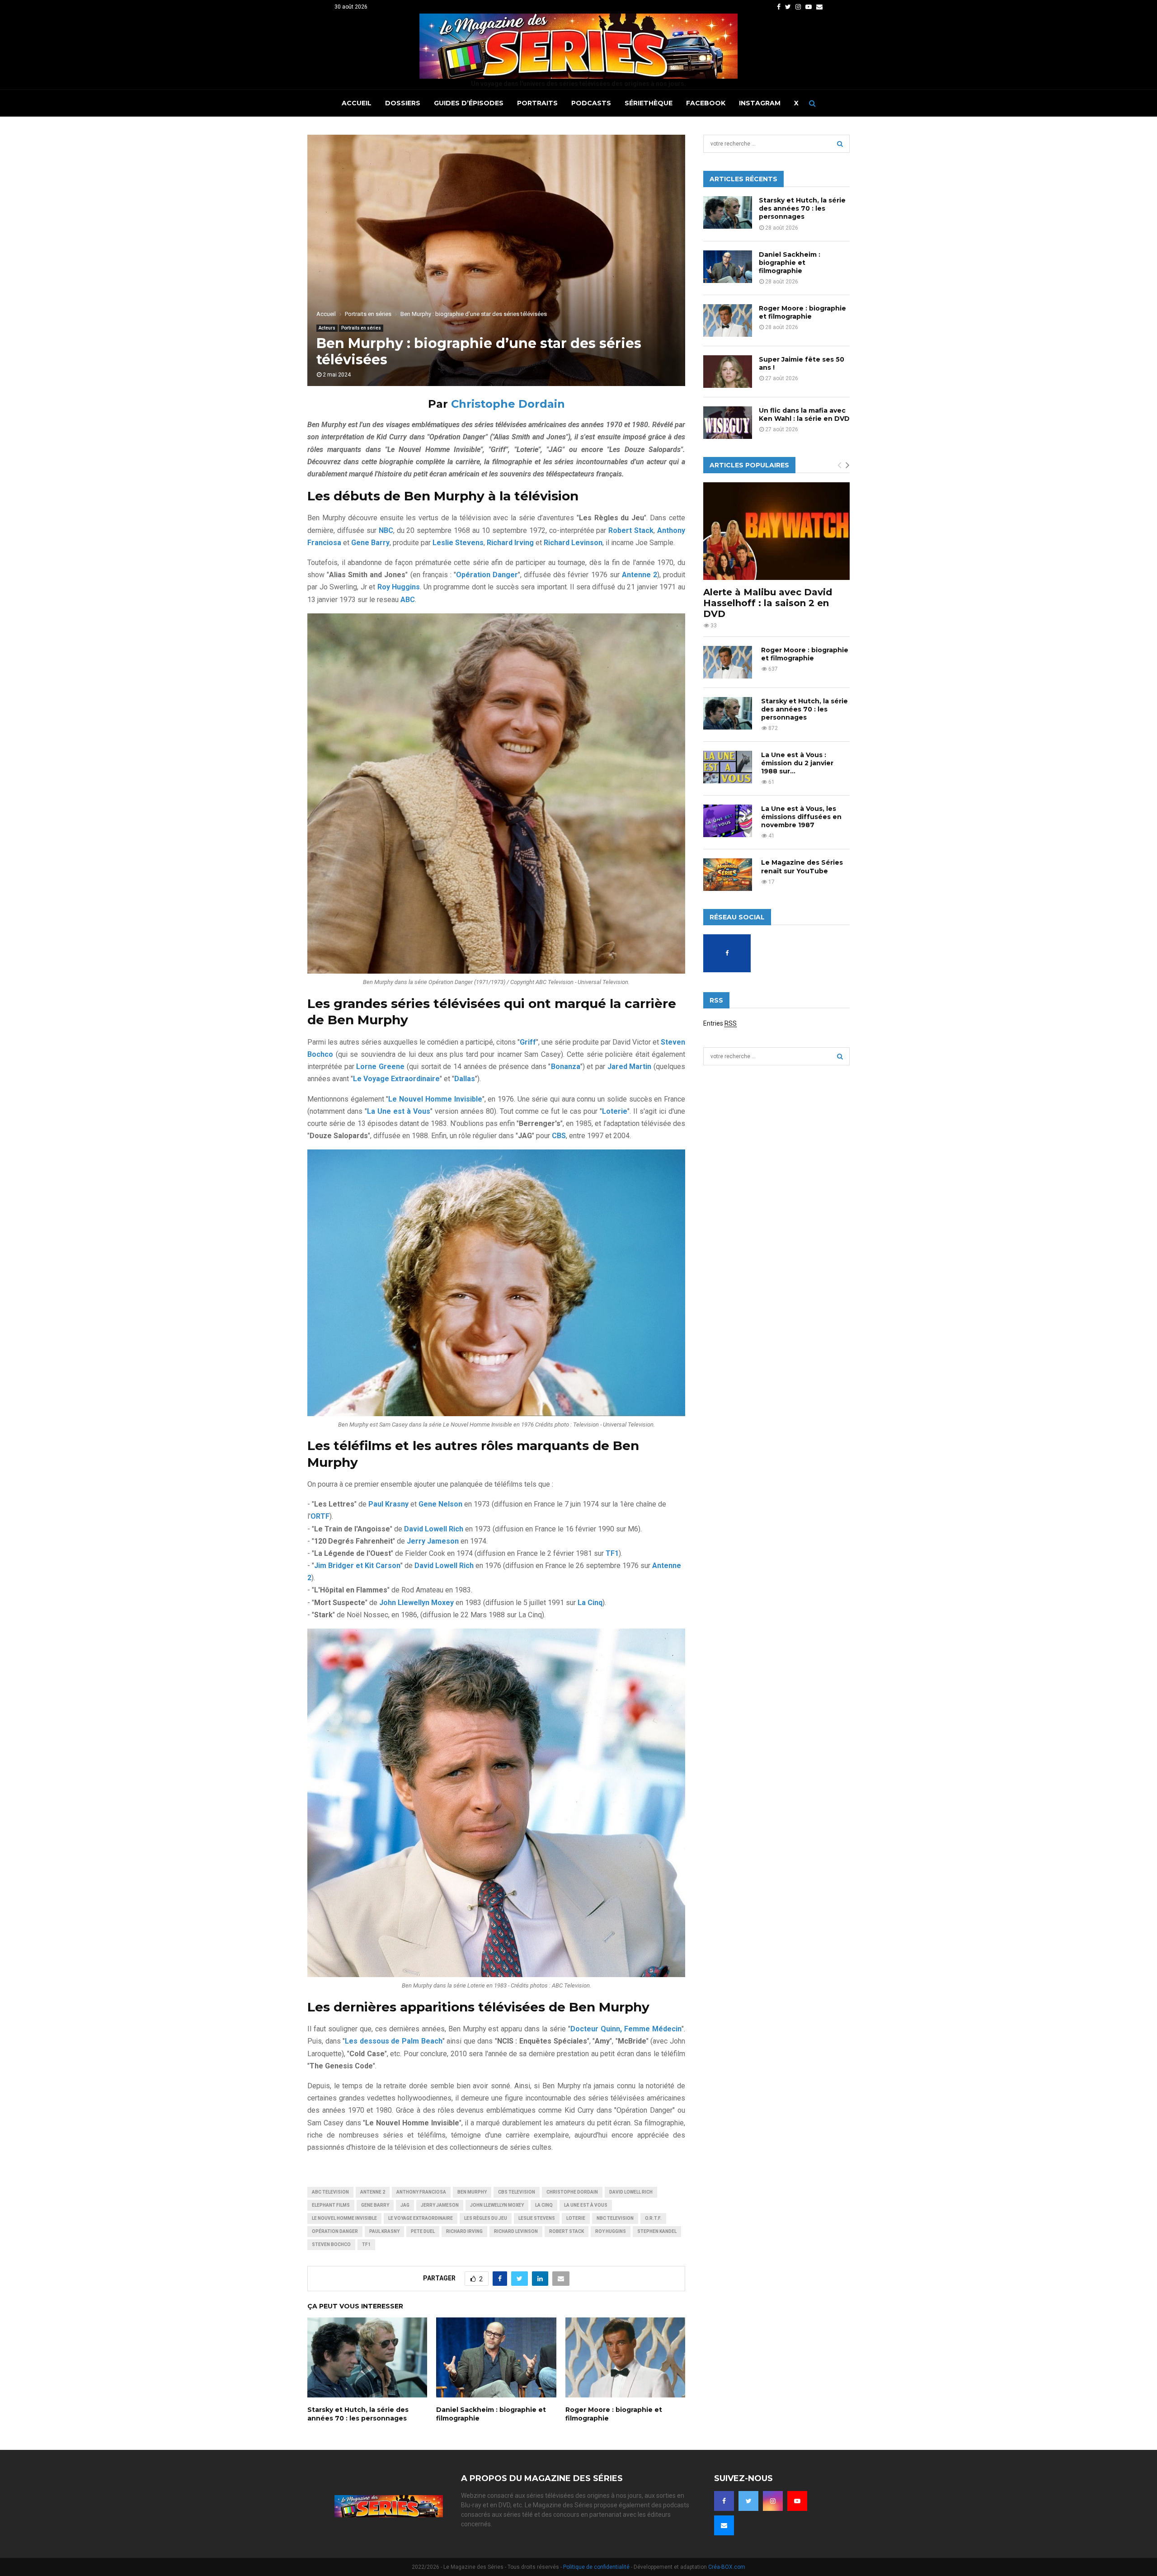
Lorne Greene (380, 1067)
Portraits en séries (361, 328)
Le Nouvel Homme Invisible (344, 2218)
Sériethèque (649, 103)
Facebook (706, 103)
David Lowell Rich (631, 2192)
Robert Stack (567, 2231)
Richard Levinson (516, 2231)
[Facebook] (724, 2501)
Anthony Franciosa (421, 2192)
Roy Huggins (611, 2231)
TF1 (366, 2244)
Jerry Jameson (440, 2205)
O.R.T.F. (653, 2218)
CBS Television (517, 2192)
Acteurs (327, 328)
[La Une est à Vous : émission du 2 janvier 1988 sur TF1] (728, 767)
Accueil (357, 103)
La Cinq (544, 2205)
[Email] (724, 2525)
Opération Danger (335, 2231)
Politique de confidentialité (596, 2567)
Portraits (537, 103)
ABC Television (330, 2192)
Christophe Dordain (508, 404)
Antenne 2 (373, 2192)
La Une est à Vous (586, 2205)
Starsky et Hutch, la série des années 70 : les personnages (358, 2414)
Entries (720, 1023)
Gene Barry (375, 2205)
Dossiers (403, 103)
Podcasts (591, 103)
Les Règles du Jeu (486, 2218)
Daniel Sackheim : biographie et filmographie (790, 263)
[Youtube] (797, 2501)
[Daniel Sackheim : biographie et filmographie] (728, 267)
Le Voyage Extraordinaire (421, 2218)
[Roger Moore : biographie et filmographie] (728, 320)
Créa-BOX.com (727, 2567)
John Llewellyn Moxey (497, 2205)
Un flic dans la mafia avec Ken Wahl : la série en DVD (804, 414)
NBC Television (615, 2218)
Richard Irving (464, 2231)
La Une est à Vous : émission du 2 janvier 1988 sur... (797, 763)
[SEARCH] (840, 144)
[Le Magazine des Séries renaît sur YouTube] (728, 875)
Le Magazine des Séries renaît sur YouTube (802, 867)
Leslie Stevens (537, 2218)
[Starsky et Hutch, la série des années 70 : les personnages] (728, 212)
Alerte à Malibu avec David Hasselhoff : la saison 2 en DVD (768, 603)
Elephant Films (331, 2205)
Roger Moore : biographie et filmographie (802, 312)
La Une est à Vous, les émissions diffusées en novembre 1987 (801, 817)
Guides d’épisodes (469, 103)
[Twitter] (748, 2501)
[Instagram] (773, 2501)
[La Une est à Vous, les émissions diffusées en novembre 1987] (728, 821)
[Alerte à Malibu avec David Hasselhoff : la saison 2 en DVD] (776, 531)
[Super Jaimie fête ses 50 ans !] (728, 372)
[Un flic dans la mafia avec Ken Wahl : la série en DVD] (728, 423)
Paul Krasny (384, 2231)
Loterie (576, 2218)
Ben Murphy (472, 2192)
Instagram (760, 103)
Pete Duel (423, 2231)
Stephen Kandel (657, 2231)
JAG (405, 2205)
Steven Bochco (331, 2244)
